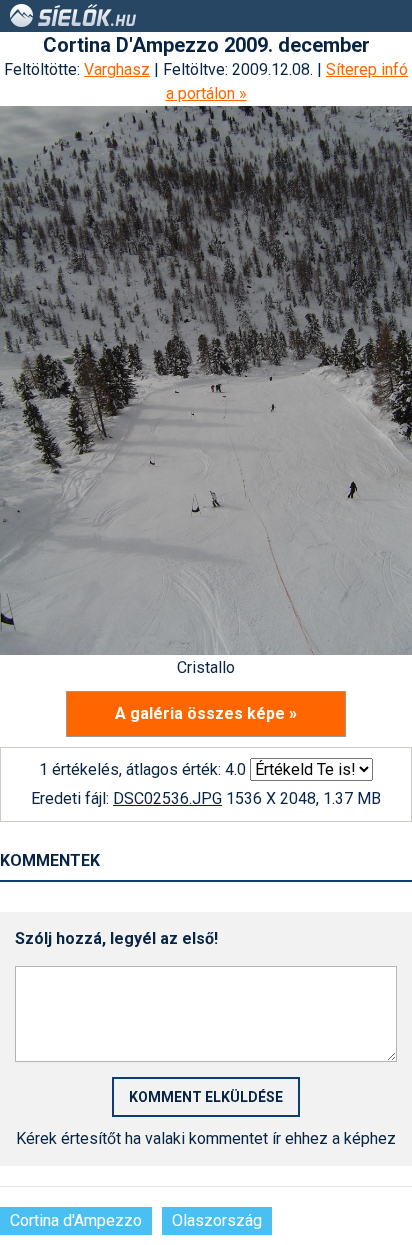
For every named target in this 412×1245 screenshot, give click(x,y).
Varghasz (117, 69)
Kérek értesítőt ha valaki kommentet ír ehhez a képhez (206, 1138)
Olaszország (217, 1220)
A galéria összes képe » (206, 713)
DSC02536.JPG (167, 798)
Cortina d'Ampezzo (76, 1220)
